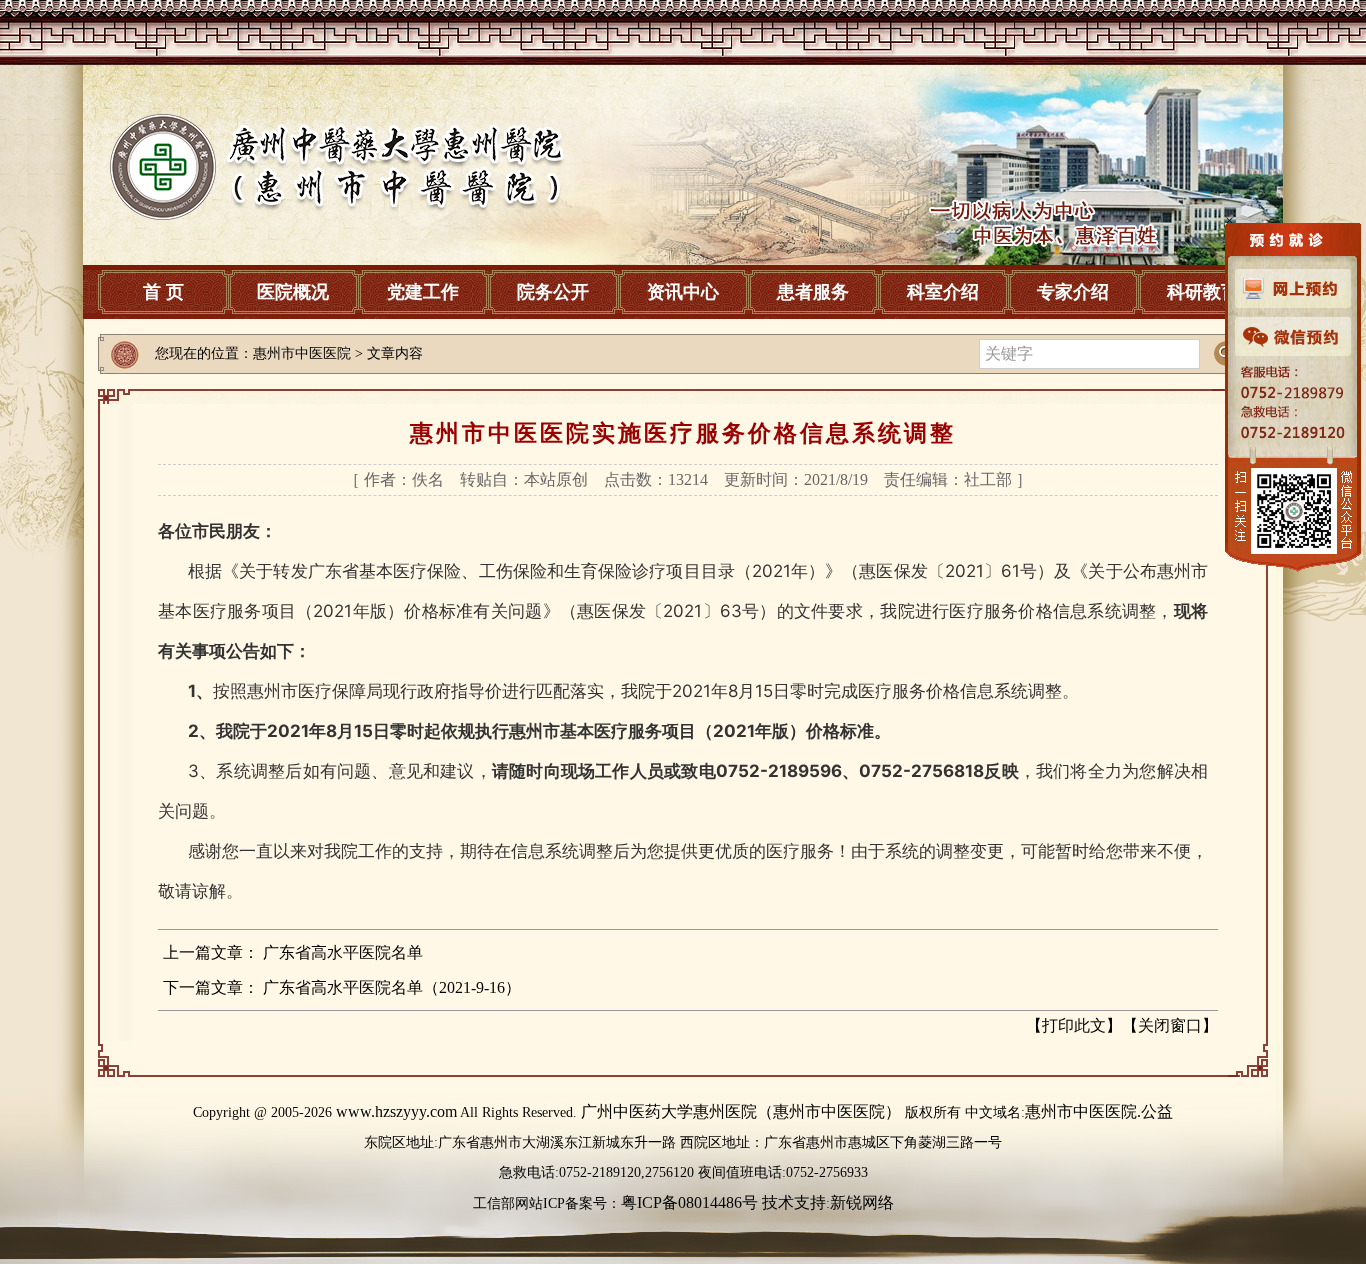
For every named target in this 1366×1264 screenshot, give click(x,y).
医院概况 (293, 292)
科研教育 (1203, 292)
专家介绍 (1073, 292)
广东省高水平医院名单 (343, 952)
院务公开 (553, 292)
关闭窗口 (1170, 1025)
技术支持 (794, 1202)
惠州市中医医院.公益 (1099, 1111)
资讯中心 (683, 292)
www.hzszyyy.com (396, 1111)
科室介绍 (943, 292)
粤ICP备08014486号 (689, 1202)
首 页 (163, 292)
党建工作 (423, 292)
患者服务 (813, 292)
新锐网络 (862, 1202)
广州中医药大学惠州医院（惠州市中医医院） (741, 1111)
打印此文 (1074, 1025)
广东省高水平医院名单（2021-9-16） (392, 987)
